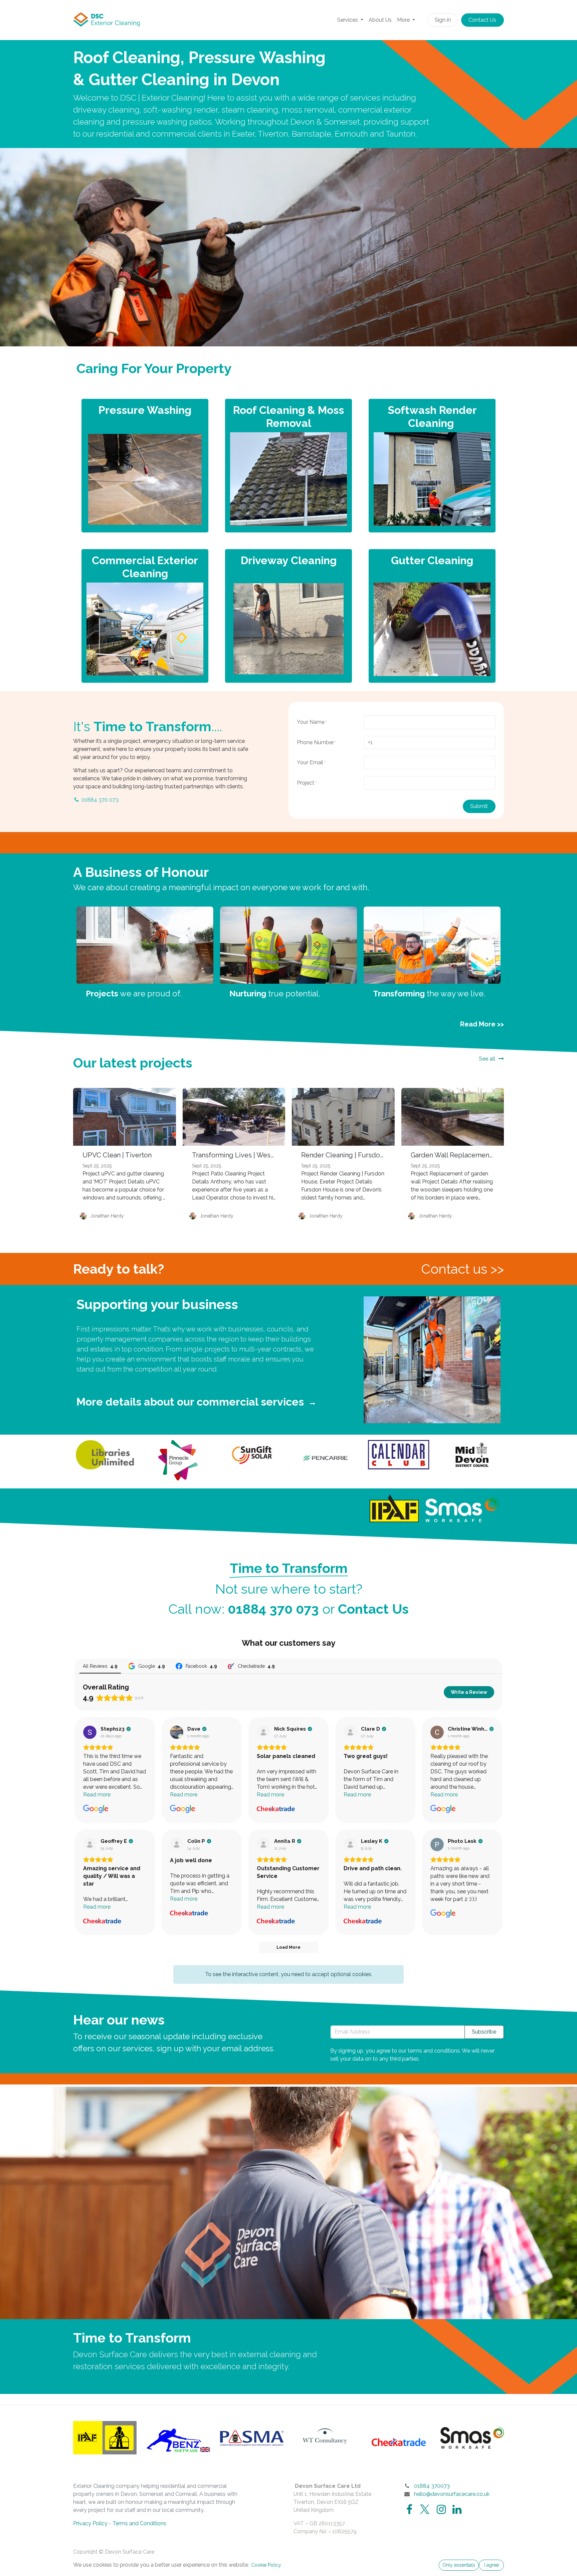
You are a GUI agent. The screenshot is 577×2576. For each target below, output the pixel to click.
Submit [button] (479, 806)
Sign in (443, 20)
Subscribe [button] (484, 2032)
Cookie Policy (266, 2565)
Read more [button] (97, 1795)
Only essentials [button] (459, 2565)
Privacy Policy (90, 2523)
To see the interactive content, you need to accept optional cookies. (289, 1974)
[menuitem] (350, 20)
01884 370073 (432, 2486)
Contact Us (482, 20)
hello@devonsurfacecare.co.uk (452, 2494)
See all (487, 1059)
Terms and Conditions (139, 2523)
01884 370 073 (100, 800)
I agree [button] (492, 2565)
